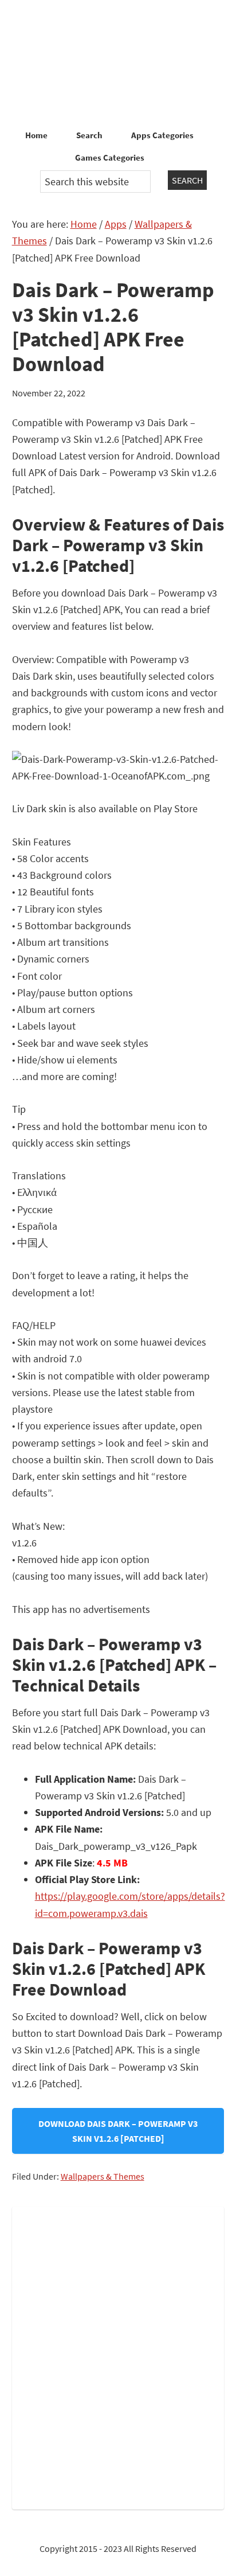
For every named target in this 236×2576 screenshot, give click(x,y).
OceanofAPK (118, 63)
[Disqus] (118, 2356)
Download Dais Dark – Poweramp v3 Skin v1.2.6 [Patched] (118, 2131)
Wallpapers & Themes (103, 2176)
